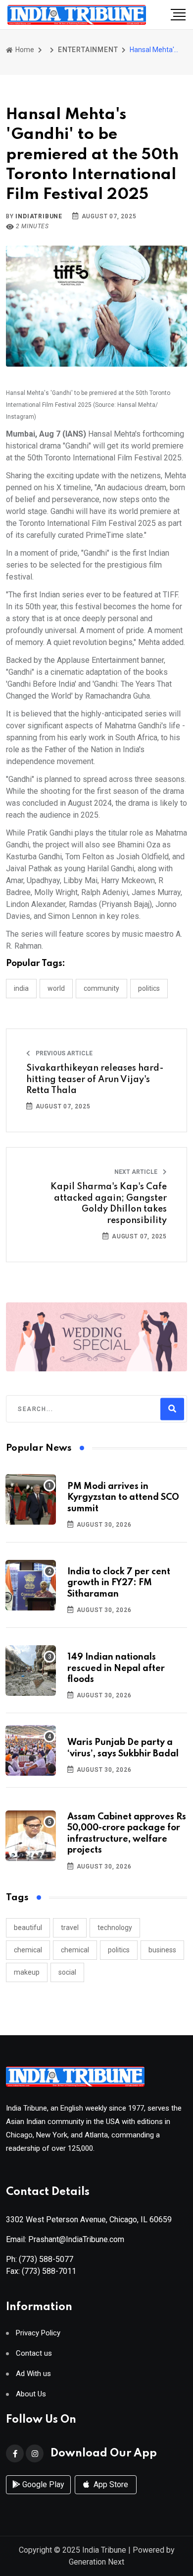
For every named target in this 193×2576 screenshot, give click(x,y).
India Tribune (104, 2550)
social (67, 1972)
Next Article (137, 1172)
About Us (31, 2394)
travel (70, 1928)
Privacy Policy (38, 2333)
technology (115, 1928)
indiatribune (39, 216)
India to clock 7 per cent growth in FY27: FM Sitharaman (119, 1583)
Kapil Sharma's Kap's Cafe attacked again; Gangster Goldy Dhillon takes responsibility (109, 1203)
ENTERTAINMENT (88, 50)
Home (24, 50)
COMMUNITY (101, 988)
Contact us (34, 2353)
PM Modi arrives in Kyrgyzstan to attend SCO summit (123, 1498)
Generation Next (96, 2562)
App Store (110, 2484)
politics (119, 1950)
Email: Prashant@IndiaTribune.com (65, 2239)
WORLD (56, 988)
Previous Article (63, 1053)
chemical (28, 1950)
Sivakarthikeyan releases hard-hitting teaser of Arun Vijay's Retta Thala (95, 1079)
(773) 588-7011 (49, 2271)
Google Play (42, 2484)
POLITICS (149, 988)
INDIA (21, 988)
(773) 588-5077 (46, 2259)
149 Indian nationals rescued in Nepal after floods (116, 1668)
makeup (27, 1972)
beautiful (28, 1928)
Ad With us (33, 2374)
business (162, 1950)
